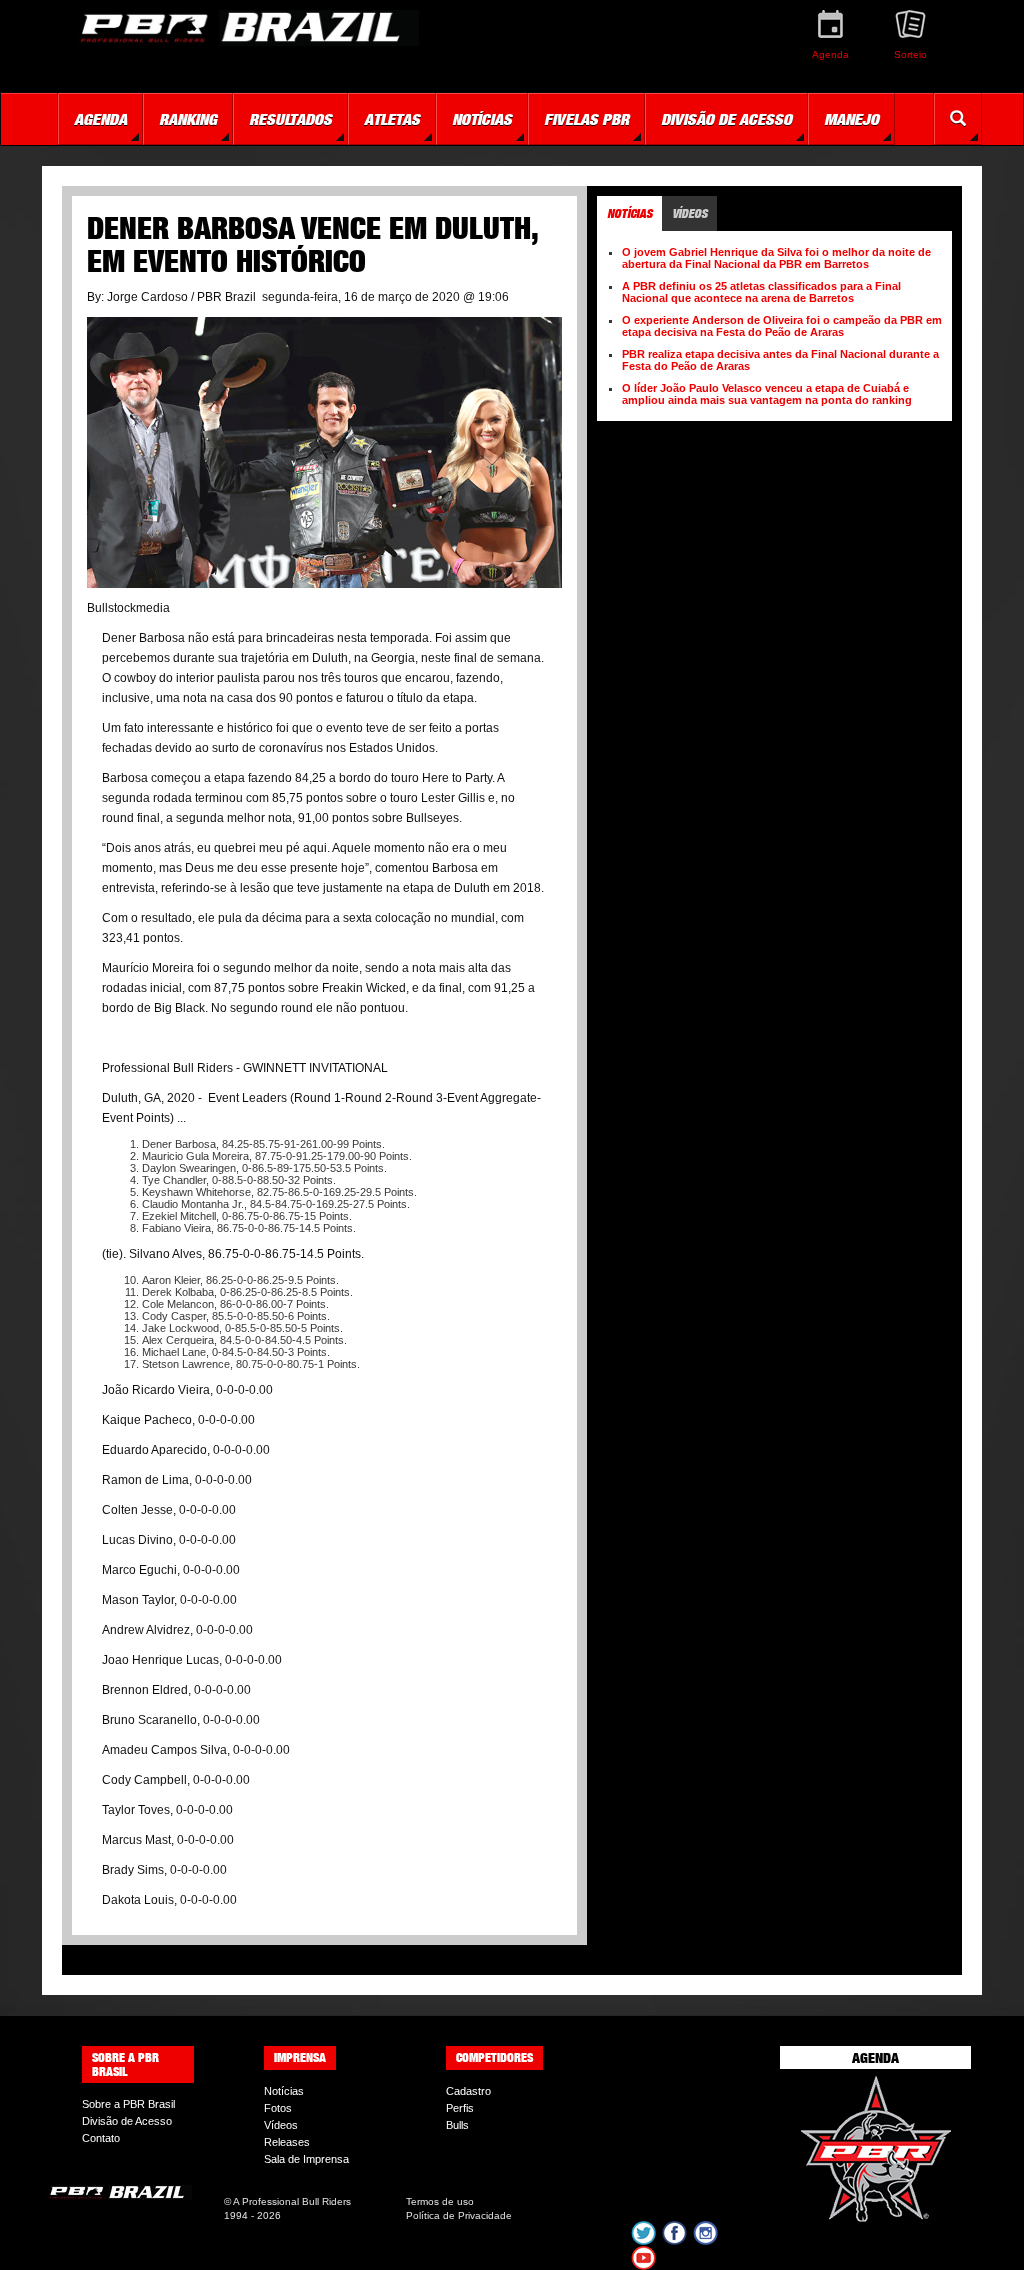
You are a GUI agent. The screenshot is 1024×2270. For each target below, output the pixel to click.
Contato (101, 2138)
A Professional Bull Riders (292, 2201)
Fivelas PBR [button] (586, 119)
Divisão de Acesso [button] (726, 119)
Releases (287, 2142)
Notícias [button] (482, 119)
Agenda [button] (100, 119)
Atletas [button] (392, 119)
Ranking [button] (188, 119)
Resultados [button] (290, 119)
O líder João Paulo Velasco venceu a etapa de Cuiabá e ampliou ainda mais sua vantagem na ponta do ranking (767, 394)
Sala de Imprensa (306, 2159)
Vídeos (281, 2125)
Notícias (284, 2091)
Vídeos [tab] (689, 213)
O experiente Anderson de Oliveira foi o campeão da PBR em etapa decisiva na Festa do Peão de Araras (782, 326)
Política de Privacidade (459, 2215)
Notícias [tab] (629, 213)
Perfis (460, 2108)
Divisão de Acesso (127, 2121)
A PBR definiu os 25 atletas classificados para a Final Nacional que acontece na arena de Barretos (761, 292)
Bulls (457, 2125)
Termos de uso (440, 2201)
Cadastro (468, 2091)
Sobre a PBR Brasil (128, 2104)
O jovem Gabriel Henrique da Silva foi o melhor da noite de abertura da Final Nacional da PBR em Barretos (776, 258)
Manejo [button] (851, 119)
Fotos (278, 2108)
